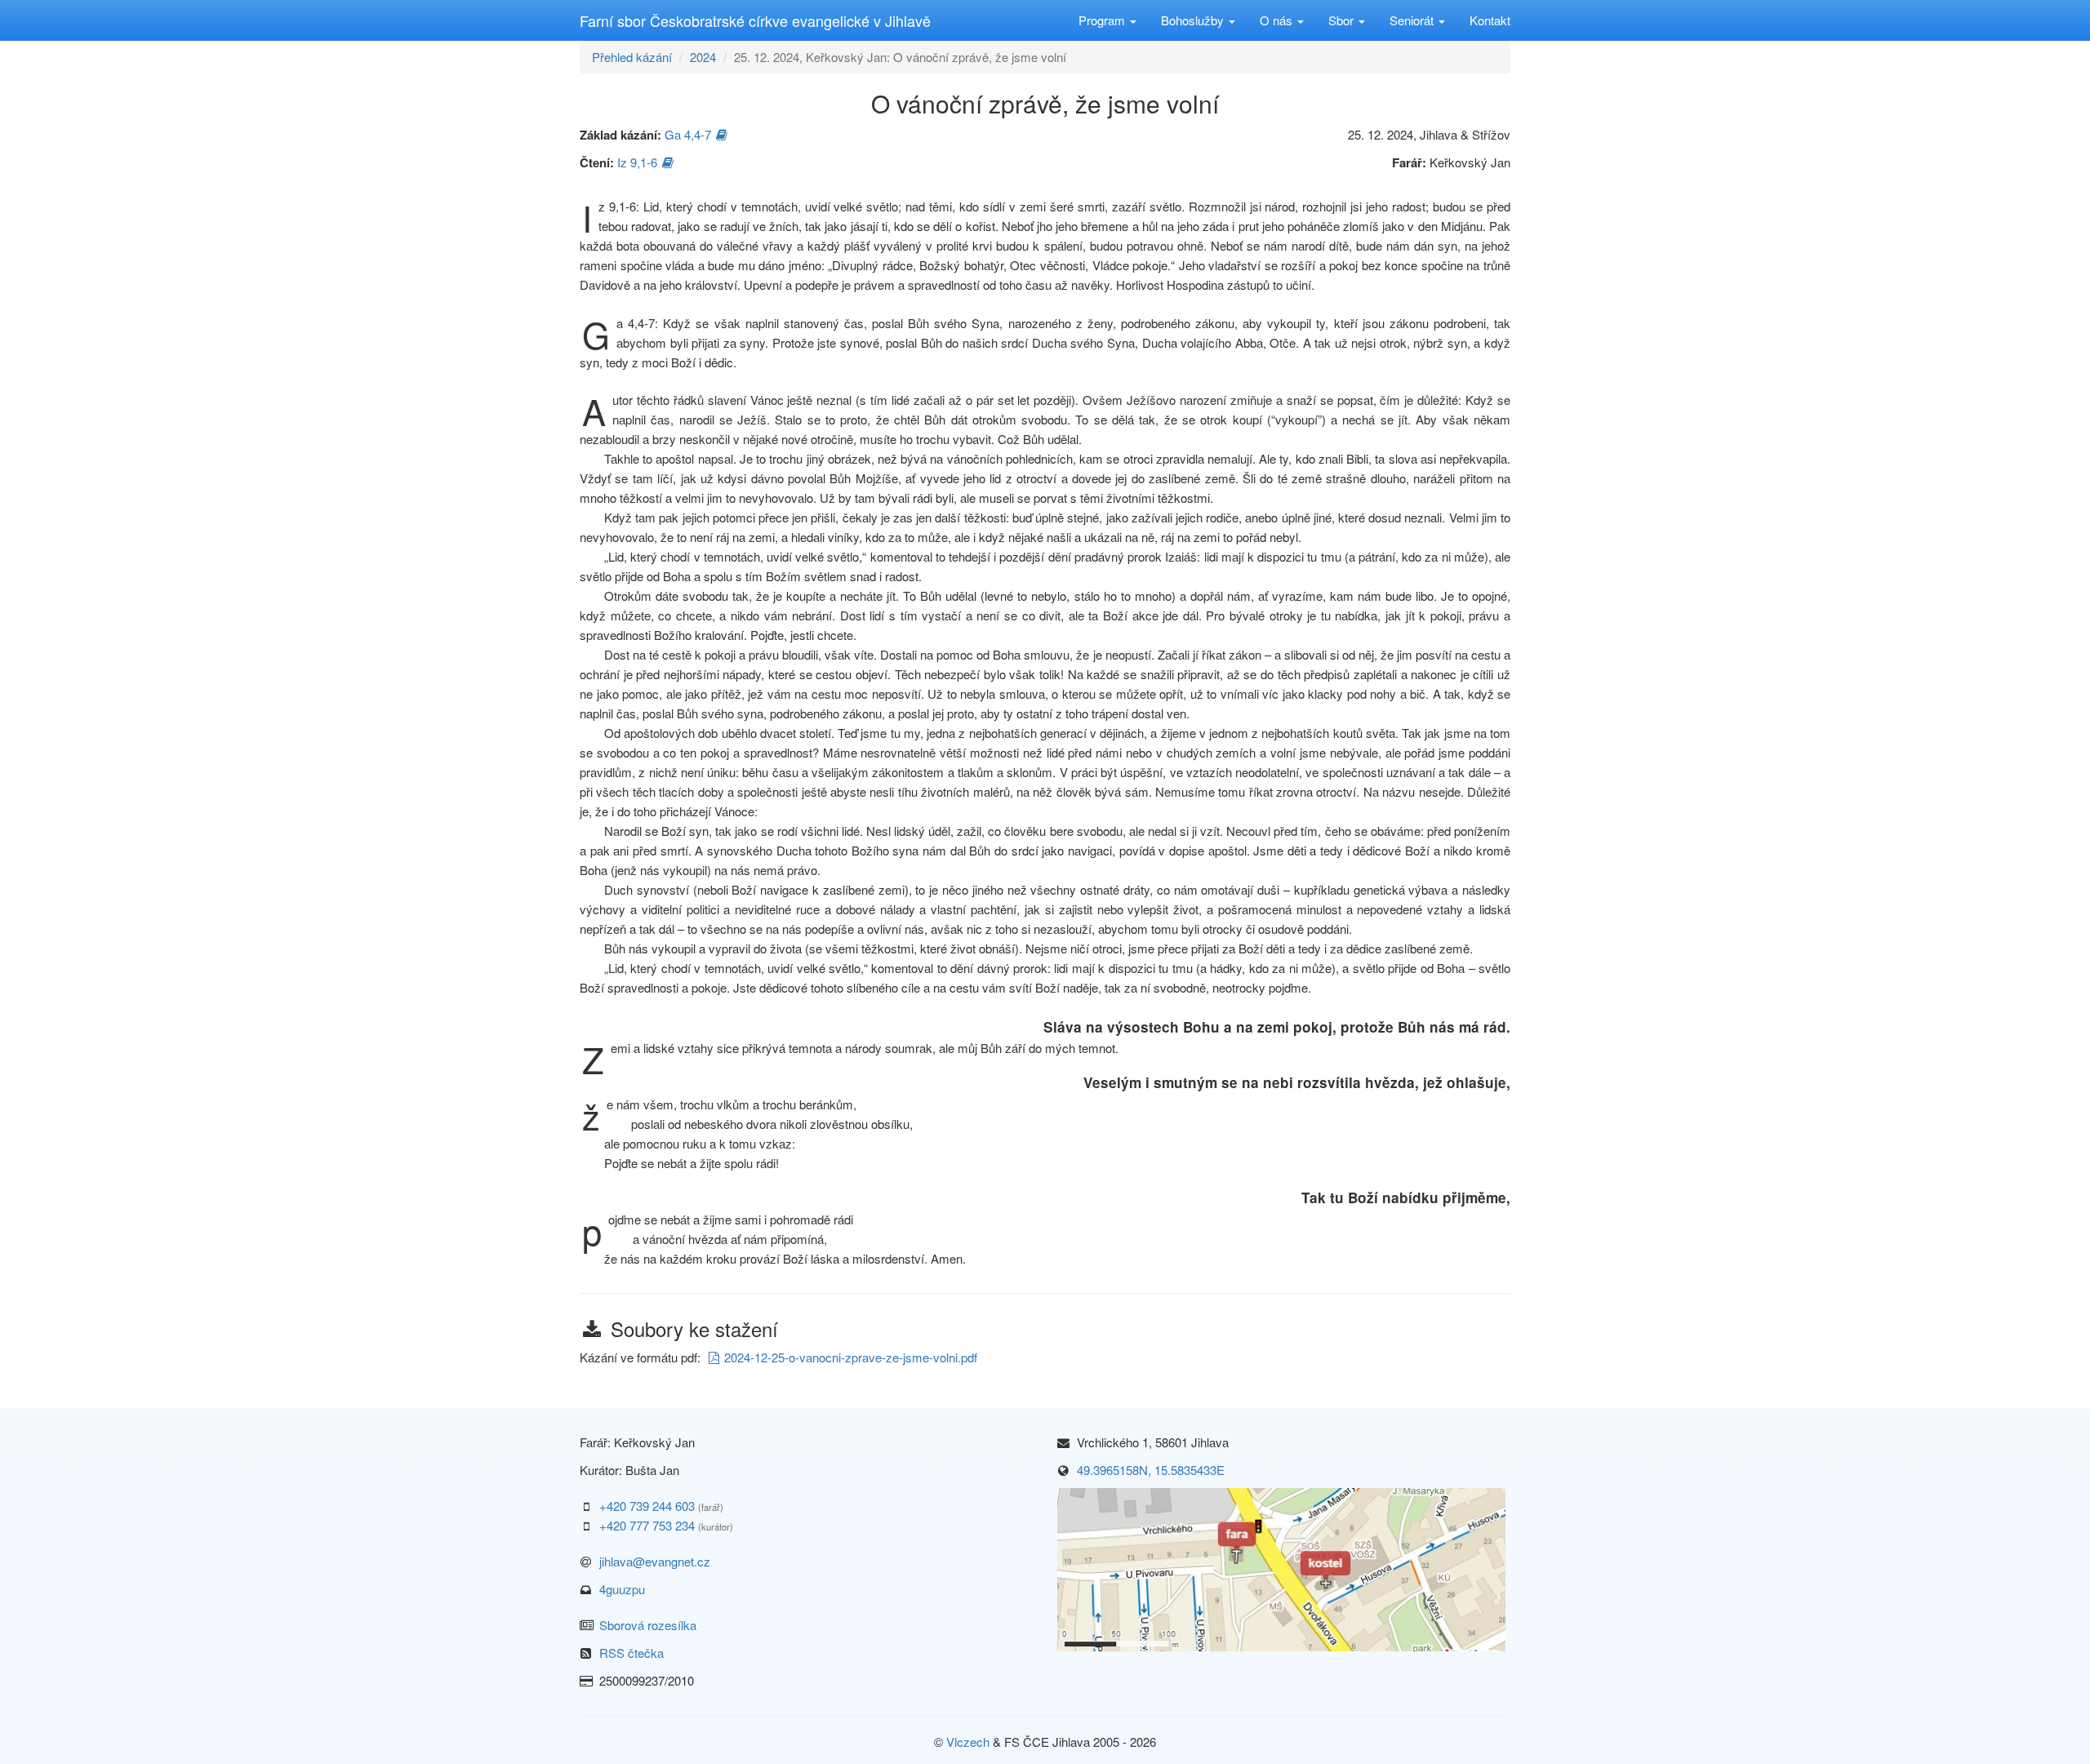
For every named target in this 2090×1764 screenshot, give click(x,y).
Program (1103, 20)
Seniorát (1413, 20)
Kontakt (1490, 20)
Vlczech (968, 1742)
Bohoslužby (1194, 20)
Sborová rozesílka (648, 1625)
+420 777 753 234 (647, 1525)
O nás (1278, 20)
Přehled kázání (632, 57)
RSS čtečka (631, 1653)
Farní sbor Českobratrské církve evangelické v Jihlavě (755, 20)
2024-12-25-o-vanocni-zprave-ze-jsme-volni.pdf (851, 1357)
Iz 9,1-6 (637, 162)
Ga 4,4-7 (688, 134)
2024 (703, 57)
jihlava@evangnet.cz (655, 1561)
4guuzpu (622, 1589)
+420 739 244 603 (647, 1506)
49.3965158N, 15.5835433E (1151, 1470)
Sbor (1343, 20)
